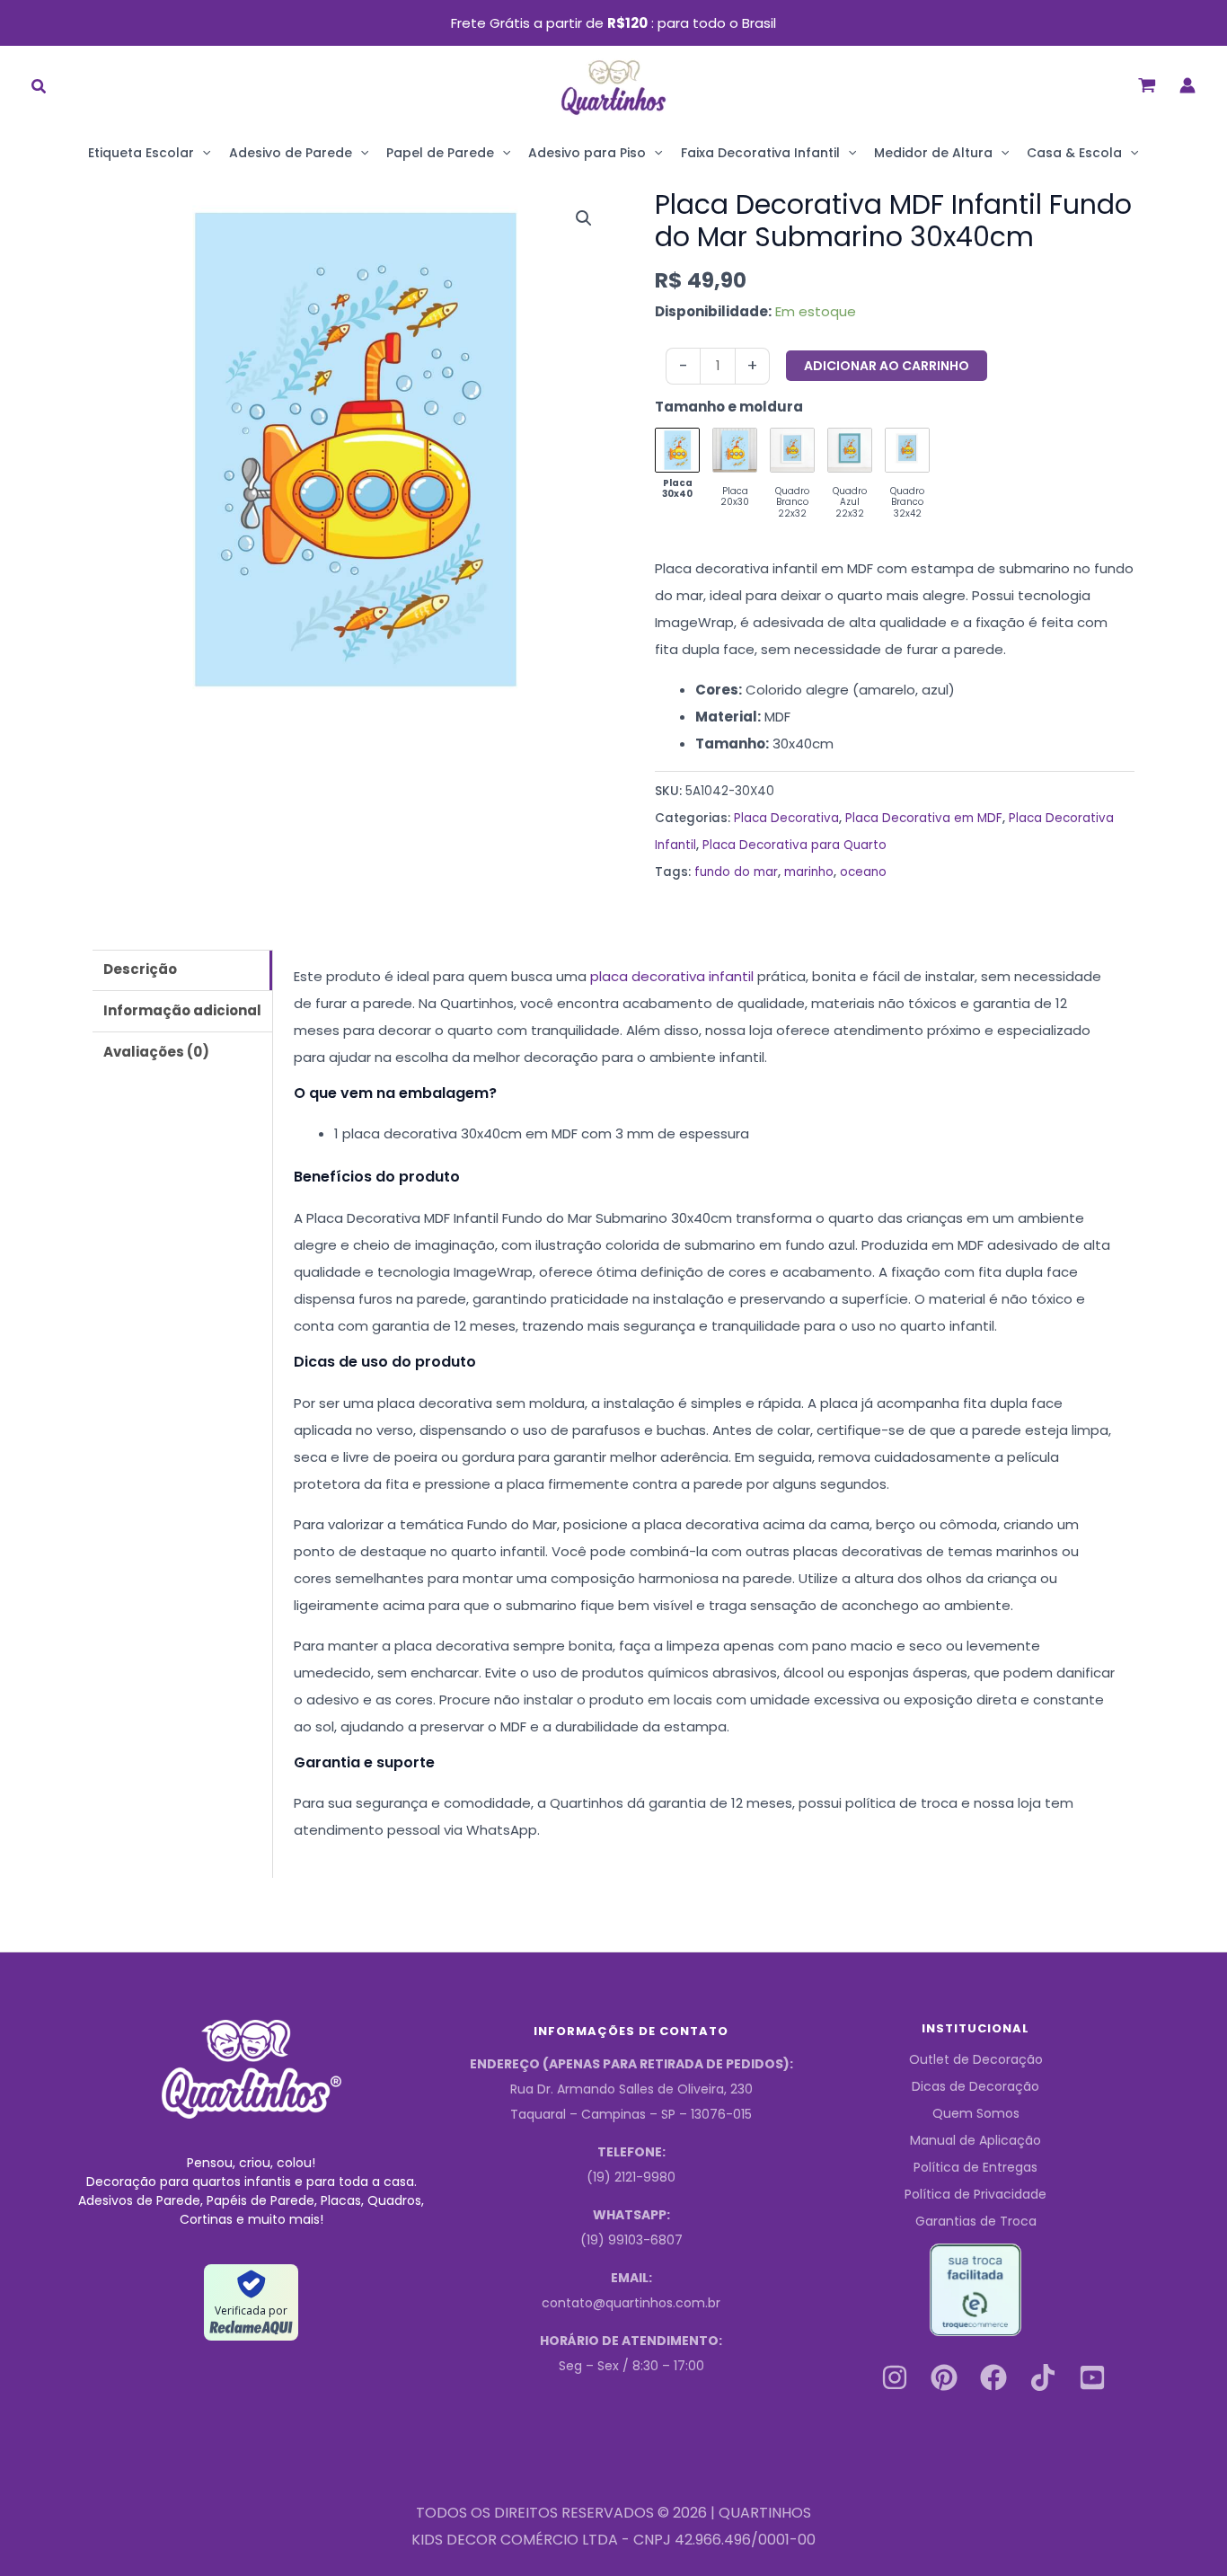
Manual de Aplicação (975, 2140)
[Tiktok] (1043, 2377)
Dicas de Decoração (975, 2086)
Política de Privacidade (975, 2194)
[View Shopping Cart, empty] (1147, 85)
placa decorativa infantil (672, 976)
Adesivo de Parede (291, 153)
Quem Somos (976, 2113)
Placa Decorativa (786, 818)
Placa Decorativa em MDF (924, 818)
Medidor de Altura (933, 153)
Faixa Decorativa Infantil (760, 153)
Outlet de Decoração (976, 2059)
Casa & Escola (1074, 153)
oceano (863, 872)
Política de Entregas (975, 2167)
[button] (40, 89)
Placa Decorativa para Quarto (794, 845)
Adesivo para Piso (587, 153)
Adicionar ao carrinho (887, 366)
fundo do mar (736, 872)
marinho (809, 872)
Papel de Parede (440, 153)
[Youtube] (1092, 2377)
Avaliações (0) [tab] (156, 1052)
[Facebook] (993, 2377)
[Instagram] (895, 2377)
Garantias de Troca (976, 2221)
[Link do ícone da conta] (1187, 85)
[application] (202, 153)
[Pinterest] (944, 2377)
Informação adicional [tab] (182, 1010)
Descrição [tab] (140, 969)
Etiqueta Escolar (141, 153)
